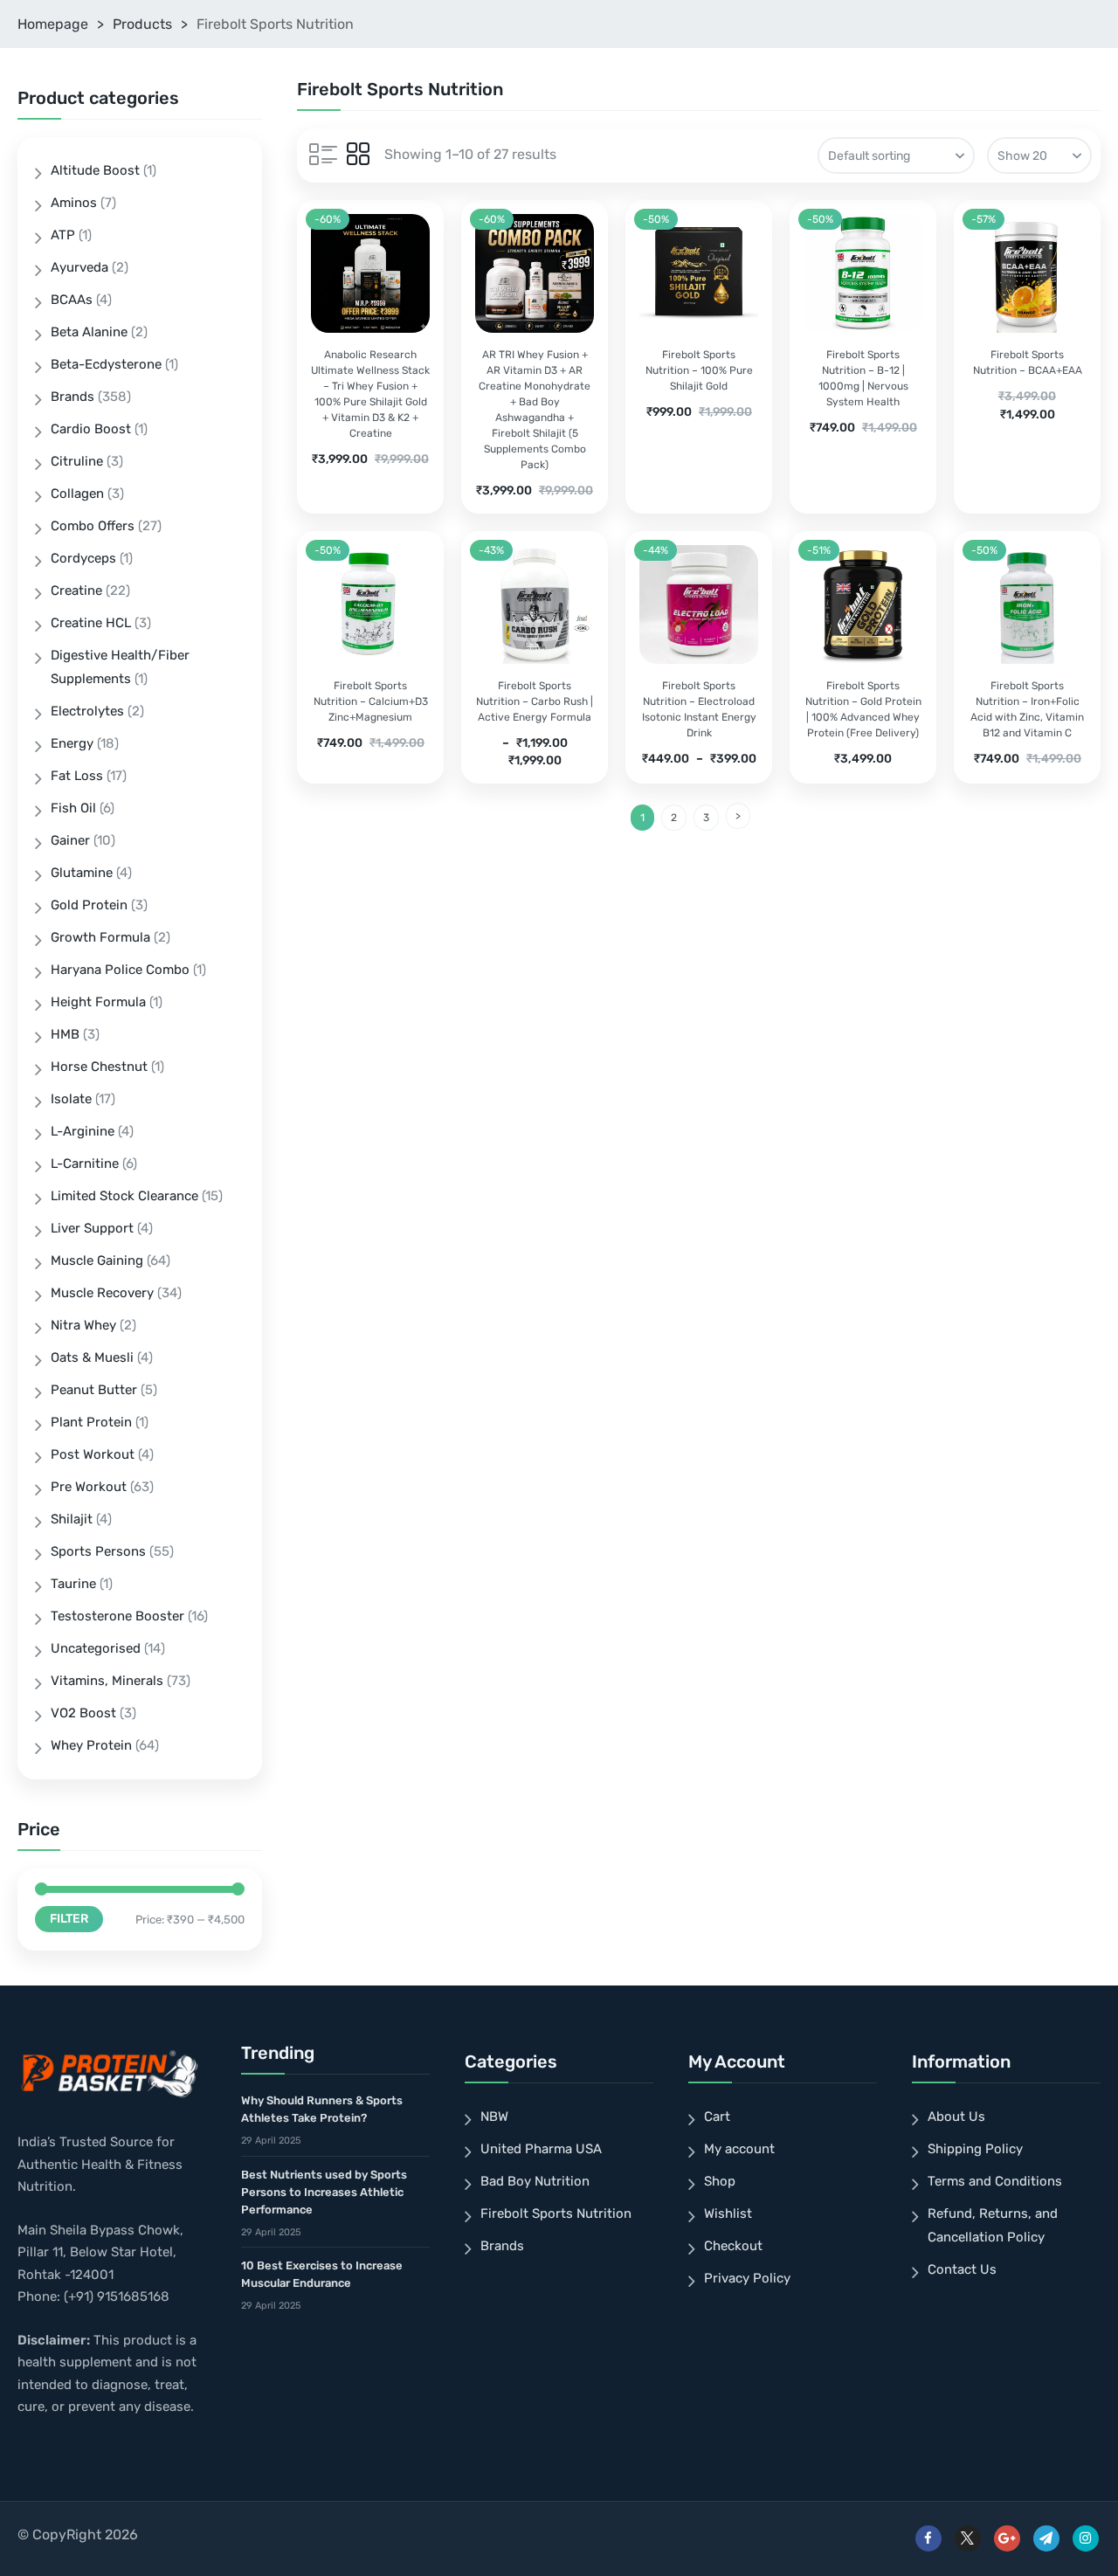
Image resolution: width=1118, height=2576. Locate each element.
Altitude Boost (95, 170)
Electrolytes (87, 711)
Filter (69, 1919)
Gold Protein (89, 905)
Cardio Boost (91, 429)
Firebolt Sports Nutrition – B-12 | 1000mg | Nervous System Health (863, 378)
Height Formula (98, 1002)
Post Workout (93, 1454)
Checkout (733, 2246)
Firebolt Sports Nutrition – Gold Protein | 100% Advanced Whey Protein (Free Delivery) (863, 709)
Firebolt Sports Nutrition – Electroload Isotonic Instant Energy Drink (699, 709)
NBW (494, 2117)
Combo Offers (93, 526)
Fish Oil (73, 808)
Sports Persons (98, 1551)
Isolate (71, 1099)
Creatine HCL (91, 623)
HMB (65, 1034)
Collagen (77, 494)
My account (739, 2149)
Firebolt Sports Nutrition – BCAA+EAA (1028, 363)
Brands (72, 397)
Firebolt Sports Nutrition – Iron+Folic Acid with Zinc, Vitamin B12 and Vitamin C (1027, 709)
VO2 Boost (83, 1713)
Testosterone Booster (117, 1616)
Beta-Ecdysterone (106, 364)
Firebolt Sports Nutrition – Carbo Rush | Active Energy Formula (535, 701)
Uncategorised (96, 1648)
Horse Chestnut (99, 1067)
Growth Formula (100, 937)
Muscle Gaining (97, 1260)
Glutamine (82, 873)
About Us (956, 2117)
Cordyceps (83, 558)
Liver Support (92, 1228)
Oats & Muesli (92, 1357)
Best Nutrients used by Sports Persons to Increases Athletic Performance (324, 2192)
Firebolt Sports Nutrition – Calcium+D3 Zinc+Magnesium (371, 701)
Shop (720, 2181)
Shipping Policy (975, 2149)
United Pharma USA (541, 2149)
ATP (63, 235)
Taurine (73, 1584)
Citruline (77, 461)
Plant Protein (91, 1422)
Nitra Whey (83, 1325)
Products (142, 24)
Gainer (70, 840)
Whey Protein (91, 1745)
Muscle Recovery (102, 1293)
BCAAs (72, 300)
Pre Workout (89, 1487)
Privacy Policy (747, 2278)
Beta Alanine (89, 332)
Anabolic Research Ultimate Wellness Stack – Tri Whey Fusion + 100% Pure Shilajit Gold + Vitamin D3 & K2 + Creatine (370, 394)
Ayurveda (79, 267)
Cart (717, 2117)
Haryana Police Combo (120, 970)
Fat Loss (77, 776)
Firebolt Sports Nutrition (556, 2213)
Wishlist (728, 2213)
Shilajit (72, 1519)
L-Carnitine (85, 1164)
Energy (72, 743)
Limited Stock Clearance (124, 1196)
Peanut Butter (94, 1390)
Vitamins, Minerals (107, 1681)
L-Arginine (83, 1131)
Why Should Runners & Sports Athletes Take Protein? (322, 2109)
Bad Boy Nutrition (535, 2181)
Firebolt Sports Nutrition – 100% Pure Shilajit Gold (699, 370)
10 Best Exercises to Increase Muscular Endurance (322, 2274)
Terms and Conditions (995, 2181)
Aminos (74, 203)
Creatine (76, 590)
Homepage (53, 24)
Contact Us (962, 2269)
